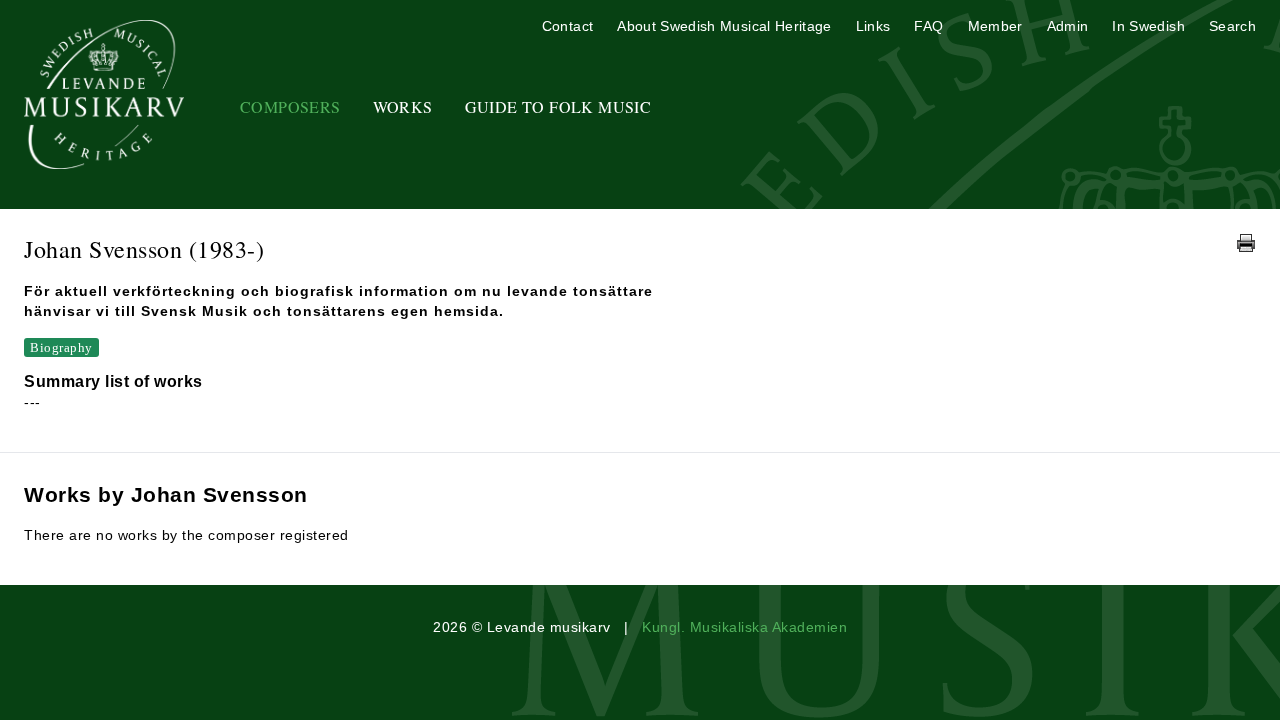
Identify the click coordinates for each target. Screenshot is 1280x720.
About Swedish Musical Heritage (724, 26)
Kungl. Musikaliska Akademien (744, 627)
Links (873, 26)
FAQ (928, 26)
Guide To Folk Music (558, 106)
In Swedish (1148, 26)
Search (1232, 26)
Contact (567, 26)
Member (995, 26)
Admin (1068, 26)
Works (403, 106)
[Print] (1246, 243)
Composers (290, 106)
